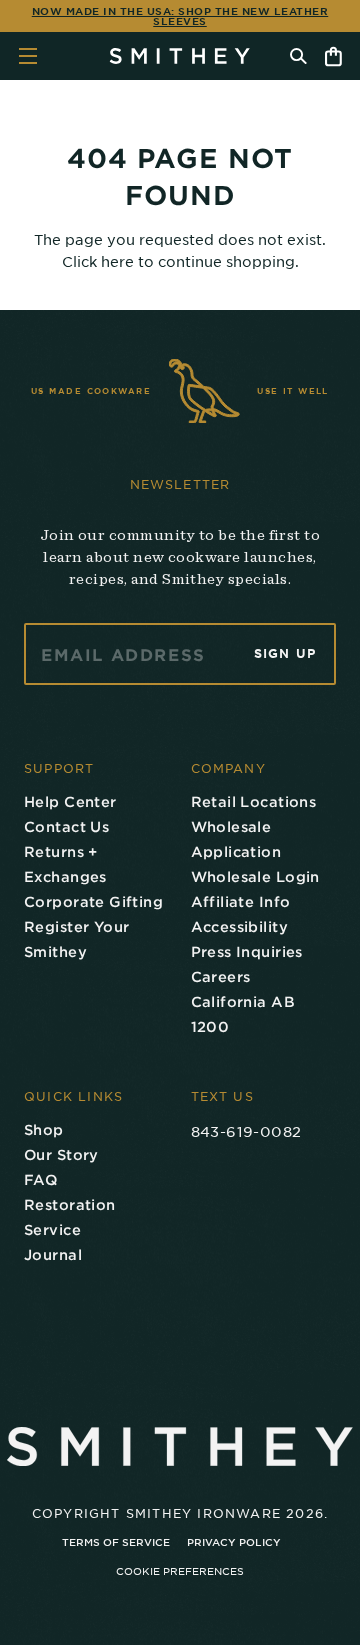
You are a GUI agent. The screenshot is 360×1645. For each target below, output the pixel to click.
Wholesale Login (255, 876)
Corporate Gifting (93, 901)
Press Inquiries (247, 951)
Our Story (61, 1154)
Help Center (70, 801)
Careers (221, 976)
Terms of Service (116, 1542)
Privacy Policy (234, 1542)
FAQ (40, 1179)
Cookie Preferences (180, 1570)
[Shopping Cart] (333, 56)
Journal (53, 1254)
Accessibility (239, 926)
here (117, 261)
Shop (44, 1129)
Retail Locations (254, 801)
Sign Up (285, 654)
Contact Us (66, 826)
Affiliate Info (241, 901)
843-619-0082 (246, 1131)
